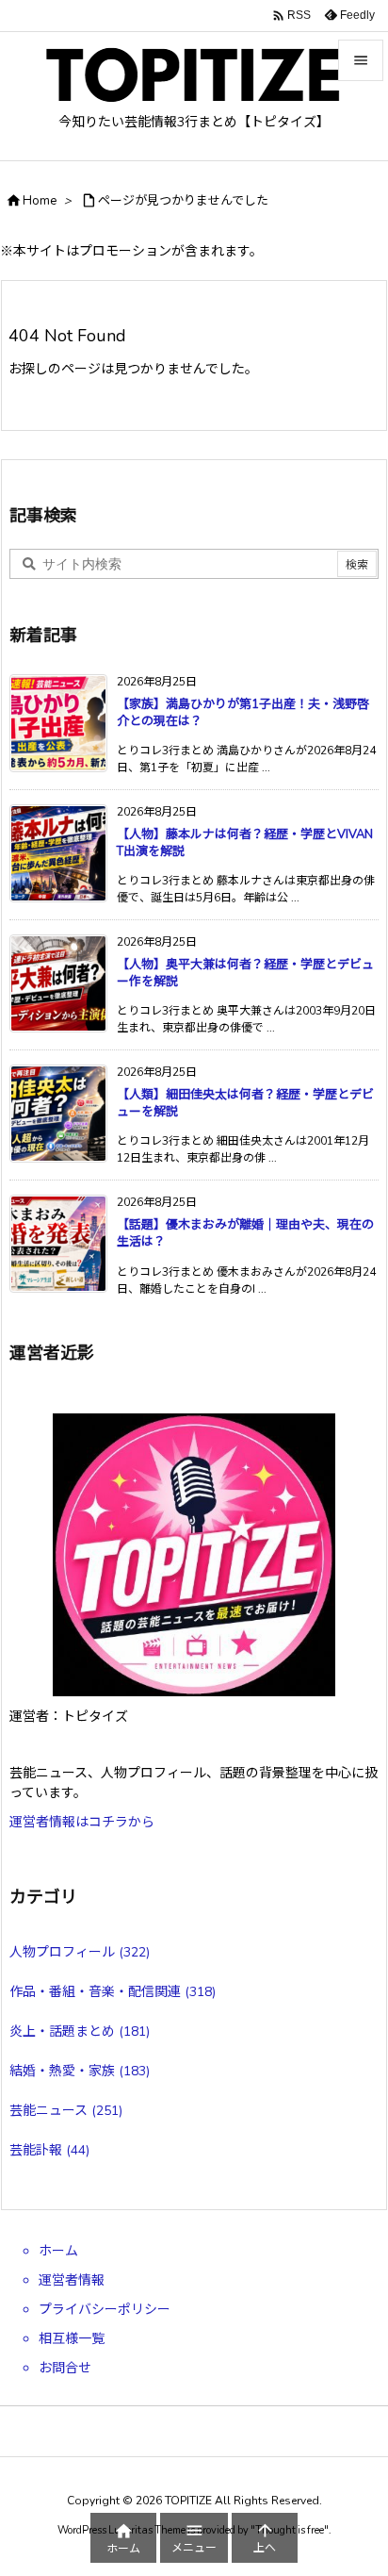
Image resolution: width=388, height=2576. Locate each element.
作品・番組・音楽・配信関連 (113, 1992)
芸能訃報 (49, 2150)
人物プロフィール (80, 1952)
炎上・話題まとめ (80, 2031)
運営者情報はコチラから (82, 1822)
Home (40, 201)
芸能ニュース (66, 2111)
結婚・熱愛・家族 (80, 2071)
